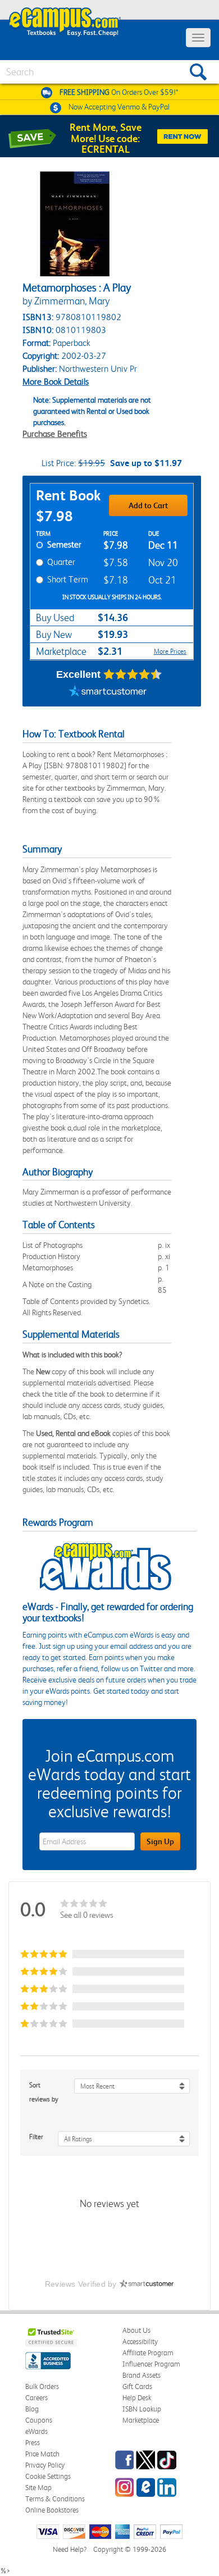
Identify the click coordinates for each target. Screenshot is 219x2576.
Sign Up (160, 1841)
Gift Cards (137, 2386)
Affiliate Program (148, 2353)
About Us (136, 2330)
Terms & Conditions (55, 2499)
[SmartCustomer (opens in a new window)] (108, 692)
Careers (36, 2398)
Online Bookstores (52, 2510)
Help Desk (137, 2398)
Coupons (39, 2420)
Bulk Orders (42, 2386)
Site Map (38, 2488)
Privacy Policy (45, 2465)
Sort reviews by (44, 2092)
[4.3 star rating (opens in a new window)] (133, 674)
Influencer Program (151, 2364)
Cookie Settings (48, 2476)
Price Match (42, 2454)
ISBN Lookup (142, 2409)
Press (33, 2443)
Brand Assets (142, 2375)
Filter (36, 2137)
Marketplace (141, 2420)
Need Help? (70, 2549)
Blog (32, 2409)
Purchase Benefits (55, 434)
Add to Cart (148, 505)
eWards (36, 2431)
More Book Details (56, 382)
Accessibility (140, 2342)
